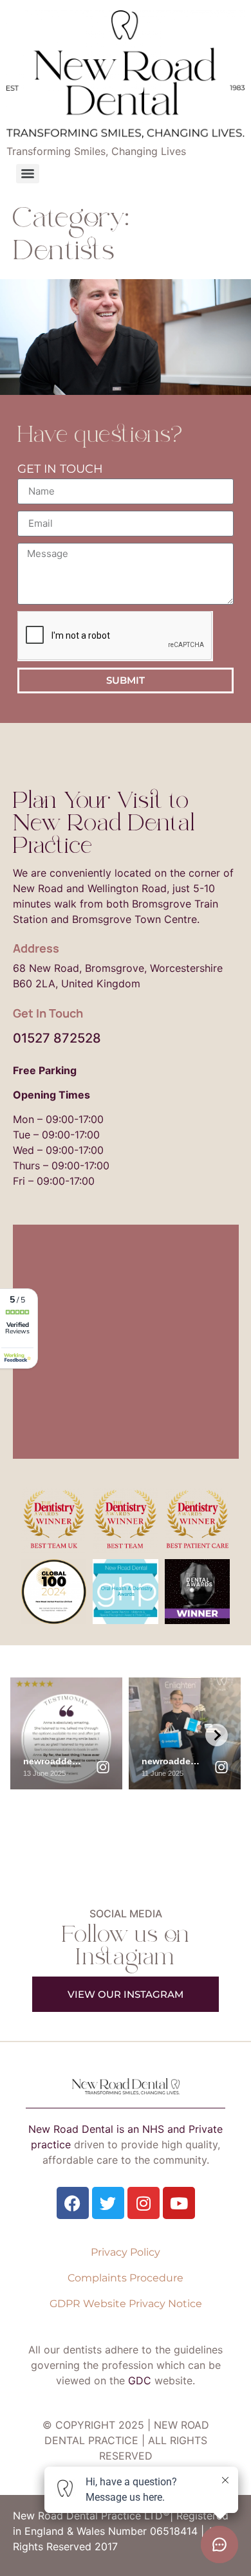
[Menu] (28, 174)
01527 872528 (57, 1038)
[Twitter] (108, 2203)
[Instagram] (144, 2203)
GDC (140, 2380)
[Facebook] (73, 2203)
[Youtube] (179, 2203)
